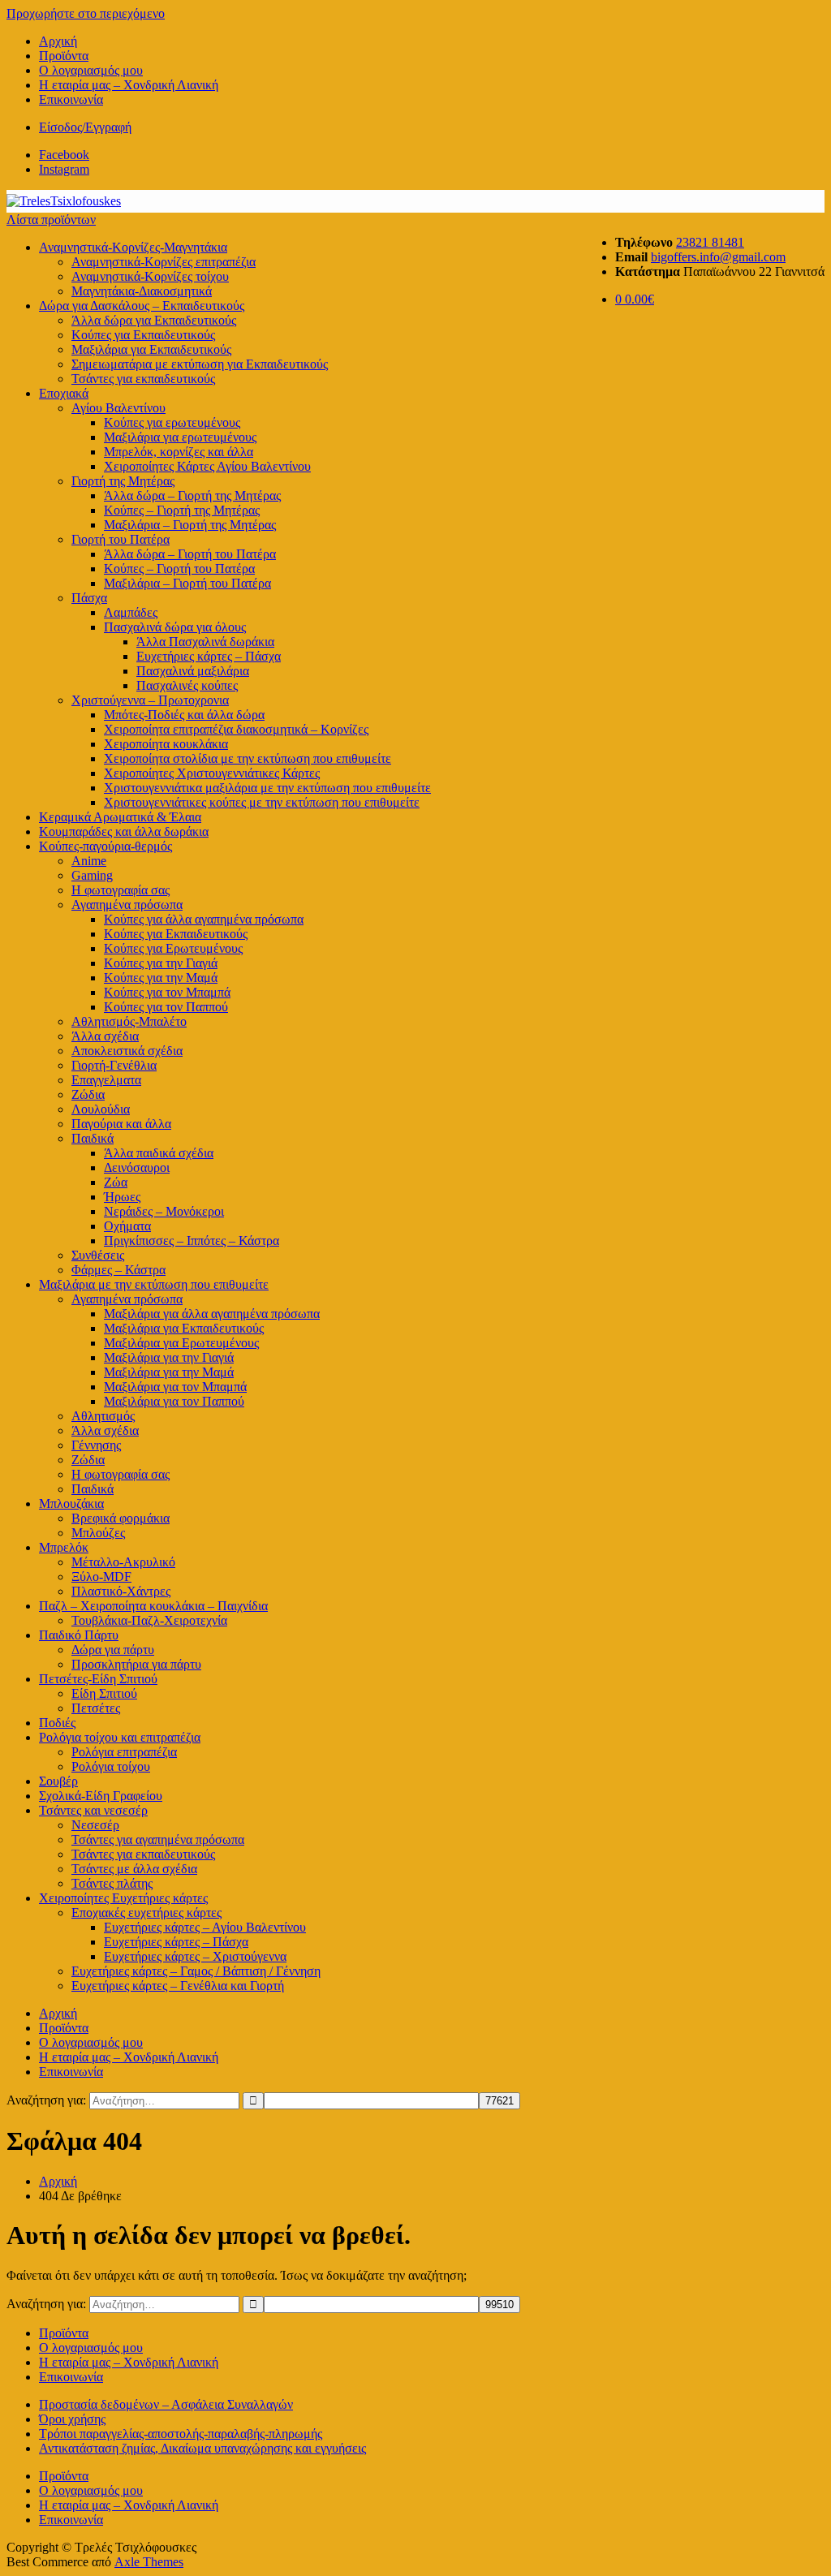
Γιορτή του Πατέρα (121, 539)
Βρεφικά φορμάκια (121, 1518)
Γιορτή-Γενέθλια (114, 1065)
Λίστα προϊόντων (51, 220)
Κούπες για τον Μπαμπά (167, 992)
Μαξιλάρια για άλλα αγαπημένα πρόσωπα (212, 1314)
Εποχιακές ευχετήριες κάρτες (146, 1913)
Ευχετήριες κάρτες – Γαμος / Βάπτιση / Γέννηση (196, 1971)
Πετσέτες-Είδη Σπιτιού (98, 1679)
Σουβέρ (58, 1781)
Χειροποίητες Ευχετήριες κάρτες (123, 1898)
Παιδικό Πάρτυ (79, 1635)
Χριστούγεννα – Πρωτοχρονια (150, 700)
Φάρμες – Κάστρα (118, 1270)
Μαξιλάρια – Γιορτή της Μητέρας (190, 525)
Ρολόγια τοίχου (111, 1766)
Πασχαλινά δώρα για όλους (175, 627)
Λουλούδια (101, 1109)
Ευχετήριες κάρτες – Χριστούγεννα (195, 1956)
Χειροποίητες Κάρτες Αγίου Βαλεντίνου (207, 466)
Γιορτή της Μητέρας (123, 481)
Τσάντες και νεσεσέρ (93, 1810)
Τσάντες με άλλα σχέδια (134, 1869)
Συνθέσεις (98, 1255)
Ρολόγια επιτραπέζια (124, 1752)
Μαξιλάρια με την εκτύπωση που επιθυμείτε (154, 1284)
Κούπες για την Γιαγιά (161, 963)
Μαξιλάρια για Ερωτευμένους (181, 1343)
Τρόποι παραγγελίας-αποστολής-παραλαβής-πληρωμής (181, 2434)
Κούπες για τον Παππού (166, 1007)
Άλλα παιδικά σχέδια (159, 1153)
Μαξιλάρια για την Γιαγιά (169, 1357)
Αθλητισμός (103, 1416)
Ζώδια (88, 1094)
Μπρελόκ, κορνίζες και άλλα (179, 452)
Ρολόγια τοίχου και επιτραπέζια (120, 1737)
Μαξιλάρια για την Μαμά (169, 1372)
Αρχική (58, 41)
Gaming (92, 875)
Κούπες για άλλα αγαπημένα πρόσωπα (204, 919)
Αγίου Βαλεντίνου (118, 408)
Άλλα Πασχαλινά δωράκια (205, 642)
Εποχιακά (64, 393)
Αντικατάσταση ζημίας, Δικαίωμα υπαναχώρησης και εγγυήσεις (202, 2448)
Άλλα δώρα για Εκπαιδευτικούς (154, 320)
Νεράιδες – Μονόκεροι (164, 1211)
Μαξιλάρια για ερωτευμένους (180, 437)
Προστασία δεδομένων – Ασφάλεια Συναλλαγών (166, 2404)
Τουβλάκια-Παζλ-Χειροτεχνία (149, 1620)
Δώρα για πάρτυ (113, 1650)
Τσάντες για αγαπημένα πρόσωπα (158, 1839)
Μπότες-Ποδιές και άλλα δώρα (184, 715)
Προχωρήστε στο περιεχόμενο (86, 13)
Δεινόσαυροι (137, 1167)
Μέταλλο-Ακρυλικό (123, 1562)
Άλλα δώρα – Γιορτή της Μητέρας (192, 495)
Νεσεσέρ (95, 1825)
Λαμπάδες (131, 612)
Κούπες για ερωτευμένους (172, 422)
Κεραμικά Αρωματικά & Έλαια (120, 817)
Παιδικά (93, 1138)
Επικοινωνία (71, 99)
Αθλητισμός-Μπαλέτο (129, 1021)
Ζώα (116, 1182)
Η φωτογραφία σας (121, 1474)
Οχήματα (127, 1226)
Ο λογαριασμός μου (91, 70)
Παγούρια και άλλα (121, 1124)
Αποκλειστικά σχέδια (127, 1051)
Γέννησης (96, 1445)
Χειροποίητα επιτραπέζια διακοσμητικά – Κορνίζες (236, 729)
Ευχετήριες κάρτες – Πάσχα (209, 656)
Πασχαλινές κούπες (187, 685)
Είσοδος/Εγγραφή (85, 127)
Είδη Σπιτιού (104, 1693)
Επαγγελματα (106, 1080)
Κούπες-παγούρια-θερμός (105, 846)
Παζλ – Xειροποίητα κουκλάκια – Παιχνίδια (153, 1606)
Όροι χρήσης (72, 2419)
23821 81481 (710, 242)
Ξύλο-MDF (101, 1577)
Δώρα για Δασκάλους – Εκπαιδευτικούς (142, 306)
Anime (89, 861)
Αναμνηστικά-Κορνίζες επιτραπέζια (164, 262)
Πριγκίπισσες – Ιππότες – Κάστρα (192, 1241)
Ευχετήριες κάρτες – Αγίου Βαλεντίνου (205, 1927)
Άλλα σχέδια (105, 1036)
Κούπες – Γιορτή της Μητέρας (182, 510)
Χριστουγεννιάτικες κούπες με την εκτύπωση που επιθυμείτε (262, 802)
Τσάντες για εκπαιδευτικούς (143, 379)
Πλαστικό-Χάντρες (121, 1591)
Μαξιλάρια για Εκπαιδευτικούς (151, 349)
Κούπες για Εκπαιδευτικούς (143, 335)
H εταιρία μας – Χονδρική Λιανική (129, 85)
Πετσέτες (96, 1708)
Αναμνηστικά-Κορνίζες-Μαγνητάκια (133, 247)
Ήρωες (122, 1197)
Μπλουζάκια (71, 1503)
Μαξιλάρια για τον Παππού (174, 1401)
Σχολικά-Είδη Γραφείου (101, 1796)
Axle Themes (149, 2562)
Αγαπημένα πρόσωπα (127, 905)
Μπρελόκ (64, 1547)
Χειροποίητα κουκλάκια (166, 744)
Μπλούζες (98, 1533)
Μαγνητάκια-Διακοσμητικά (142, 291)
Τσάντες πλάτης (112, 1883)
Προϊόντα (64, 56)
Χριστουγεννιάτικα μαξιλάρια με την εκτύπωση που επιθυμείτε (267, 788)
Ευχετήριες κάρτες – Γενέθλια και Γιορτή (178, 1986)
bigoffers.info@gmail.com (718, 257)
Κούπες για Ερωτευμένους (173, 948)
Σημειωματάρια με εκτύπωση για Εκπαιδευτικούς (200, 364)
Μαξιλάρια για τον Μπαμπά (175, 1387)
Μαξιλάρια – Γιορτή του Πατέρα (187, 583)
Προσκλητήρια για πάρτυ (136, 1664)
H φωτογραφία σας (121, 890)
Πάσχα (89, 598)
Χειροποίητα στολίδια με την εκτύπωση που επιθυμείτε (248, 758)
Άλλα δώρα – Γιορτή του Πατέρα (190, 554)
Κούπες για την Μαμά (161, 978)
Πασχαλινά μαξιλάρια (193, 671)
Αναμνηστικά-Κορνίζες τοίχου (150, 276)
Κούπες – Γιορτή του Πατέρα (179, 569)
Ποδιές (57, 1723)
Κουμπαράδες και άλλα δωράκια (124, 831)
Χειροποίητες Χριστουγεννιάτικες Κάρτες (212, 773)
